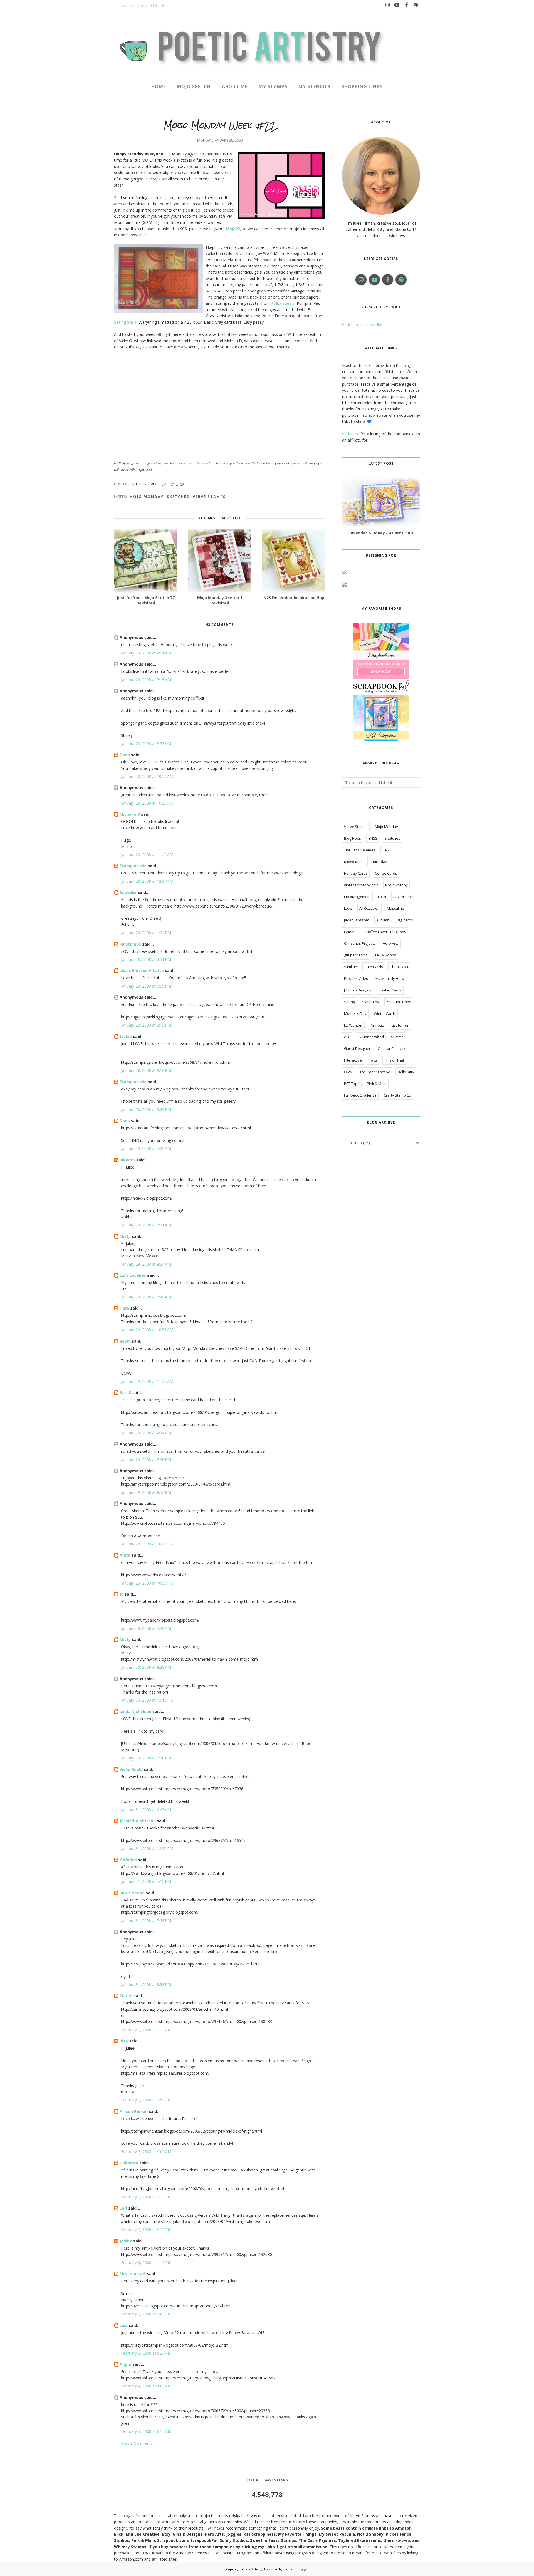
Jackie (126, 1036)
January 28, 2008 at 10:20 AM (147, 776)
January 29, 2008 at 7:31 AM (146, 1225)
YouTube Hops (399, 1002)
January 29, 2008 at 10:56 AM (147, 1330)
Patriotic (377, 1025)
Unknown (129, 2163)
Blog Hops (353, 838)
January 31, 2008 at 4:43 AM (146, 1810)
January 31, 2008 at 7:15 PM (146, 1881)
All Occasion (369, 908)
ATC (347, 1037)
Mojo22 (233, 229)
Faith (382, 897)
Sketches (178, 497)
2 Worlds (128, 1860)
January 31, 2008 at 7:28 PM (146, 1921)
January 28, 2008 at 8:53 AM (146, 744)
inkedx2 (127, 1160)
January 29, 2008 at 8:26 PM (146, 1460)
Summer (398, 1037)
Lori (123, 2208)
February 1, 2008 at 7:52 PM (146, 2100)
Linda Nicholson (135, 1711)
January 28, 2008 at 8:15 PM (146, 1025)
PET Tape (352, 1084)
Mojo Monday (146, 497)
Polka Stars (281, 303)
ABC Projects (404, 897)
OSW (348, 1072)
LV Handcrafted (371, 1037)
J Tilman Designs (358, 990)
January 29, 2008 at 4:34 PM (146, 1433)
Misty (125, 1236)
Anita (125, 1555)
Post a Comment (136, 2443)
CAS (386, 850)
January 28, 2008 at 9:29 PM (146, 1110)
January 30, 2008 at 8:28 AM (146, 1667)
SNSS (373, 838)
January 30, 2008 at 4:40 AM (146, 1628)
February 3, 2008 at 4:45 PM (146, 2263)
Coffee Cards (386, 873)
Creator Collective (393, 1048)
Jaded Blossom (357, 920)
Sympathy (371, 1002)
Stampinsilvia (133, 866)
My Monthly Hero (390, 978)
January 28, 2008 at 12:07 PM (147, 881)
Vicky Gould (131, 1769)
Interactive (353, 1060)
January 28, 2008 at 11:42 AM (147, 855)
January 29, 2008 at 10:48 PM (147, 1544)
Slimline (351, 967)
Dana (125, 755)
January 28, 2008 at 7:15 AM (146, 680)
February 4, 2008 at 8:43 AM (146, 2431)
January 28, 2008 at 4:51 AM (146, 653)
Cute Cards (374, 967)
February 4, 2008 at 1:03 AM (146, 2386)
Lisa (124, 2325)
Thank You (399, 967)
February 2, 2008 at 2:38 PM (146, 2197)
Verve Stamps (209, 497)
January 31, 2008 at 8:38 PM (146, 1984)
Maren (126, 1996)
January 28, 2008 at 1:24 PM (146, 933)
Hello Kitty (406, 1072)
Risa (124, 2041)
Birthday (380, 862)
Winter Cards (385, 1013)
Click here (351, 434)
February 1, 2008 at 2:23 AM (146, 2030)
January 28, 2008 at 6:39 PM (146, 986)
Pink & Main (377, 1084)
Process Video (356, 978)
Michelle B (130, 814)
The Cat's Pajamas (360, 850)
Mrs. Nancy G (133, 2274)
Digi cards (405, 920)
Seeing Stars (125, 322)
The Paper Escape (375, 1072)
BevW (125, 1341)
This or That (394, 1060)
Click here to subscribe (362, 325)
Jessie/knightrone (138, 1821)
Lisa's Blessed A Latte (142, 970)
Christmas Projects (360, 943)
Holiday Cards (356, 873)
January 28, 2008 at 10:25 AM (147, 803)
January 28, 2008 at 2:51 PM (146, 959)
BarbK (125, 1393)
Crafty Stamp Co (397, 1095)
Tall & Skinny (385, 955)
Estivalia (128, 892)
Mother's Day (355, 1013)
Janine (126, 2241)
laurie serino (132, 1893)
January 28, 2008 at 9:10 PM (146, 1070)
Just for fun (400, 1025)
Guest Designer (357, 1048)
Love (348, 908)
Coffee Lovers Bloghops (386, 932)
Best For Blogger (296, 2569)
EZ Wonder (353, 1025)
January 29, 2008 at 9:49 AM (146, 1297)
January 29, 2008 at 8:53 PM (146, 1492)
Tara (124, 1308)
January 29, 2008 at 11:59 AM (147, 1381)
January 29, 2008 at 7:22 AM (146, 1148)
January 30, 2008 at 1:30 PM (146, 1758)
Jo (122, 1594)
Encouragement (357, 897)
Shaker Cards (390, 990)
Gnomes (351, 932)
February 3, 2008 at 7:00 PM (146, 2314)
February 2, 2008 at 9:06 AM (146, 2152)
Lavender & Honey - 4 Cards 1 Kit (381, 533)
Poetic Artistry (252, 2569)
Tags (373, 1060)
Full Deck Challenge (360, 1095)
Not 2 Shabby (396, 885)
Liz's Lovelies (133, 1275)
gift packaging (356, 955)
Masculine (395, 908)
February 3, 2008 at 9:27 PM (146, 2353)
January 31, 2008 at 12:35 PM (147, 1849)
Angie (125, 2364)
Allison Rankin (134, 2111)
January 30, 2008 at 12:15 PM (147, 1700)
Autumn (383, 920)
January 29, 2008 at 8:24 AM (146, 1264)
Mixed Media (355, 862)
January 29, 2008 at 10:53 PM (147, 1583)
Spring (349, 1002)
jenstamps (130, 944)
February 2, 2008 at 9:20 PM (146, 2230)
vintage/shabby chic (361, 885)
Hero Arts (391, 943)
